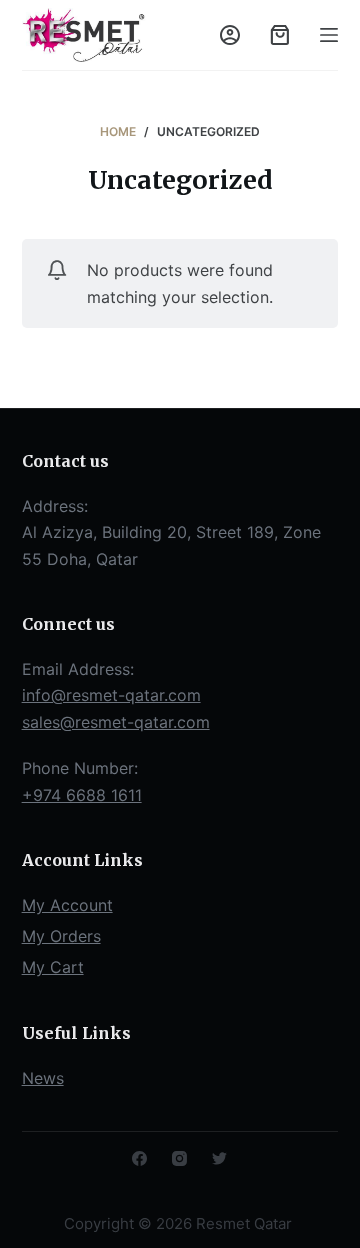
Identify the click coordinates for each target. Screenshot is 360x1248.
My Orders (61, 936)
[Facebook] (139, 1158)
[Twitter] (219, 1158)
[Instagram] (179, 1158)
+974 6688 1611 (82, 795)
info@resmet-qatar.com (111, 695)
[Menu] (329, 35)
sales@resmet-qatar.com (116, 722)
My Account (67, 905)
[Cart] (280, 35)
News (43, 1078)
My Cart (53, 967)
